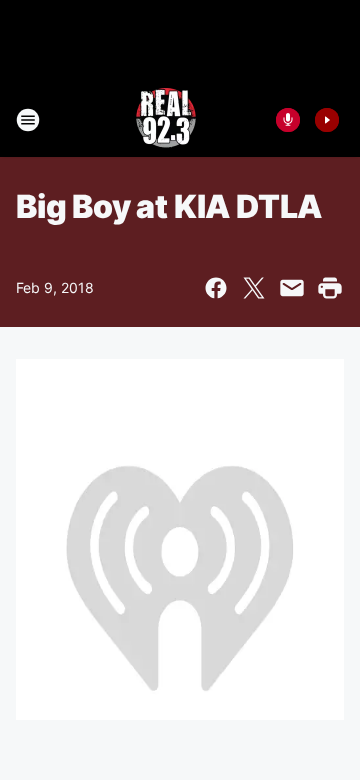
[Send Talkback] (288, 120)
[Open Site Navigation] (28, 120)
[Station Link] (166, 120)
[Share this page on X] (254, 288)
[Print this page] (330, 288)
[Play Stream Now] (327, 120)
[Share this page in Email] (292, 288)
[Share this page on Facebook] (216, 288)
